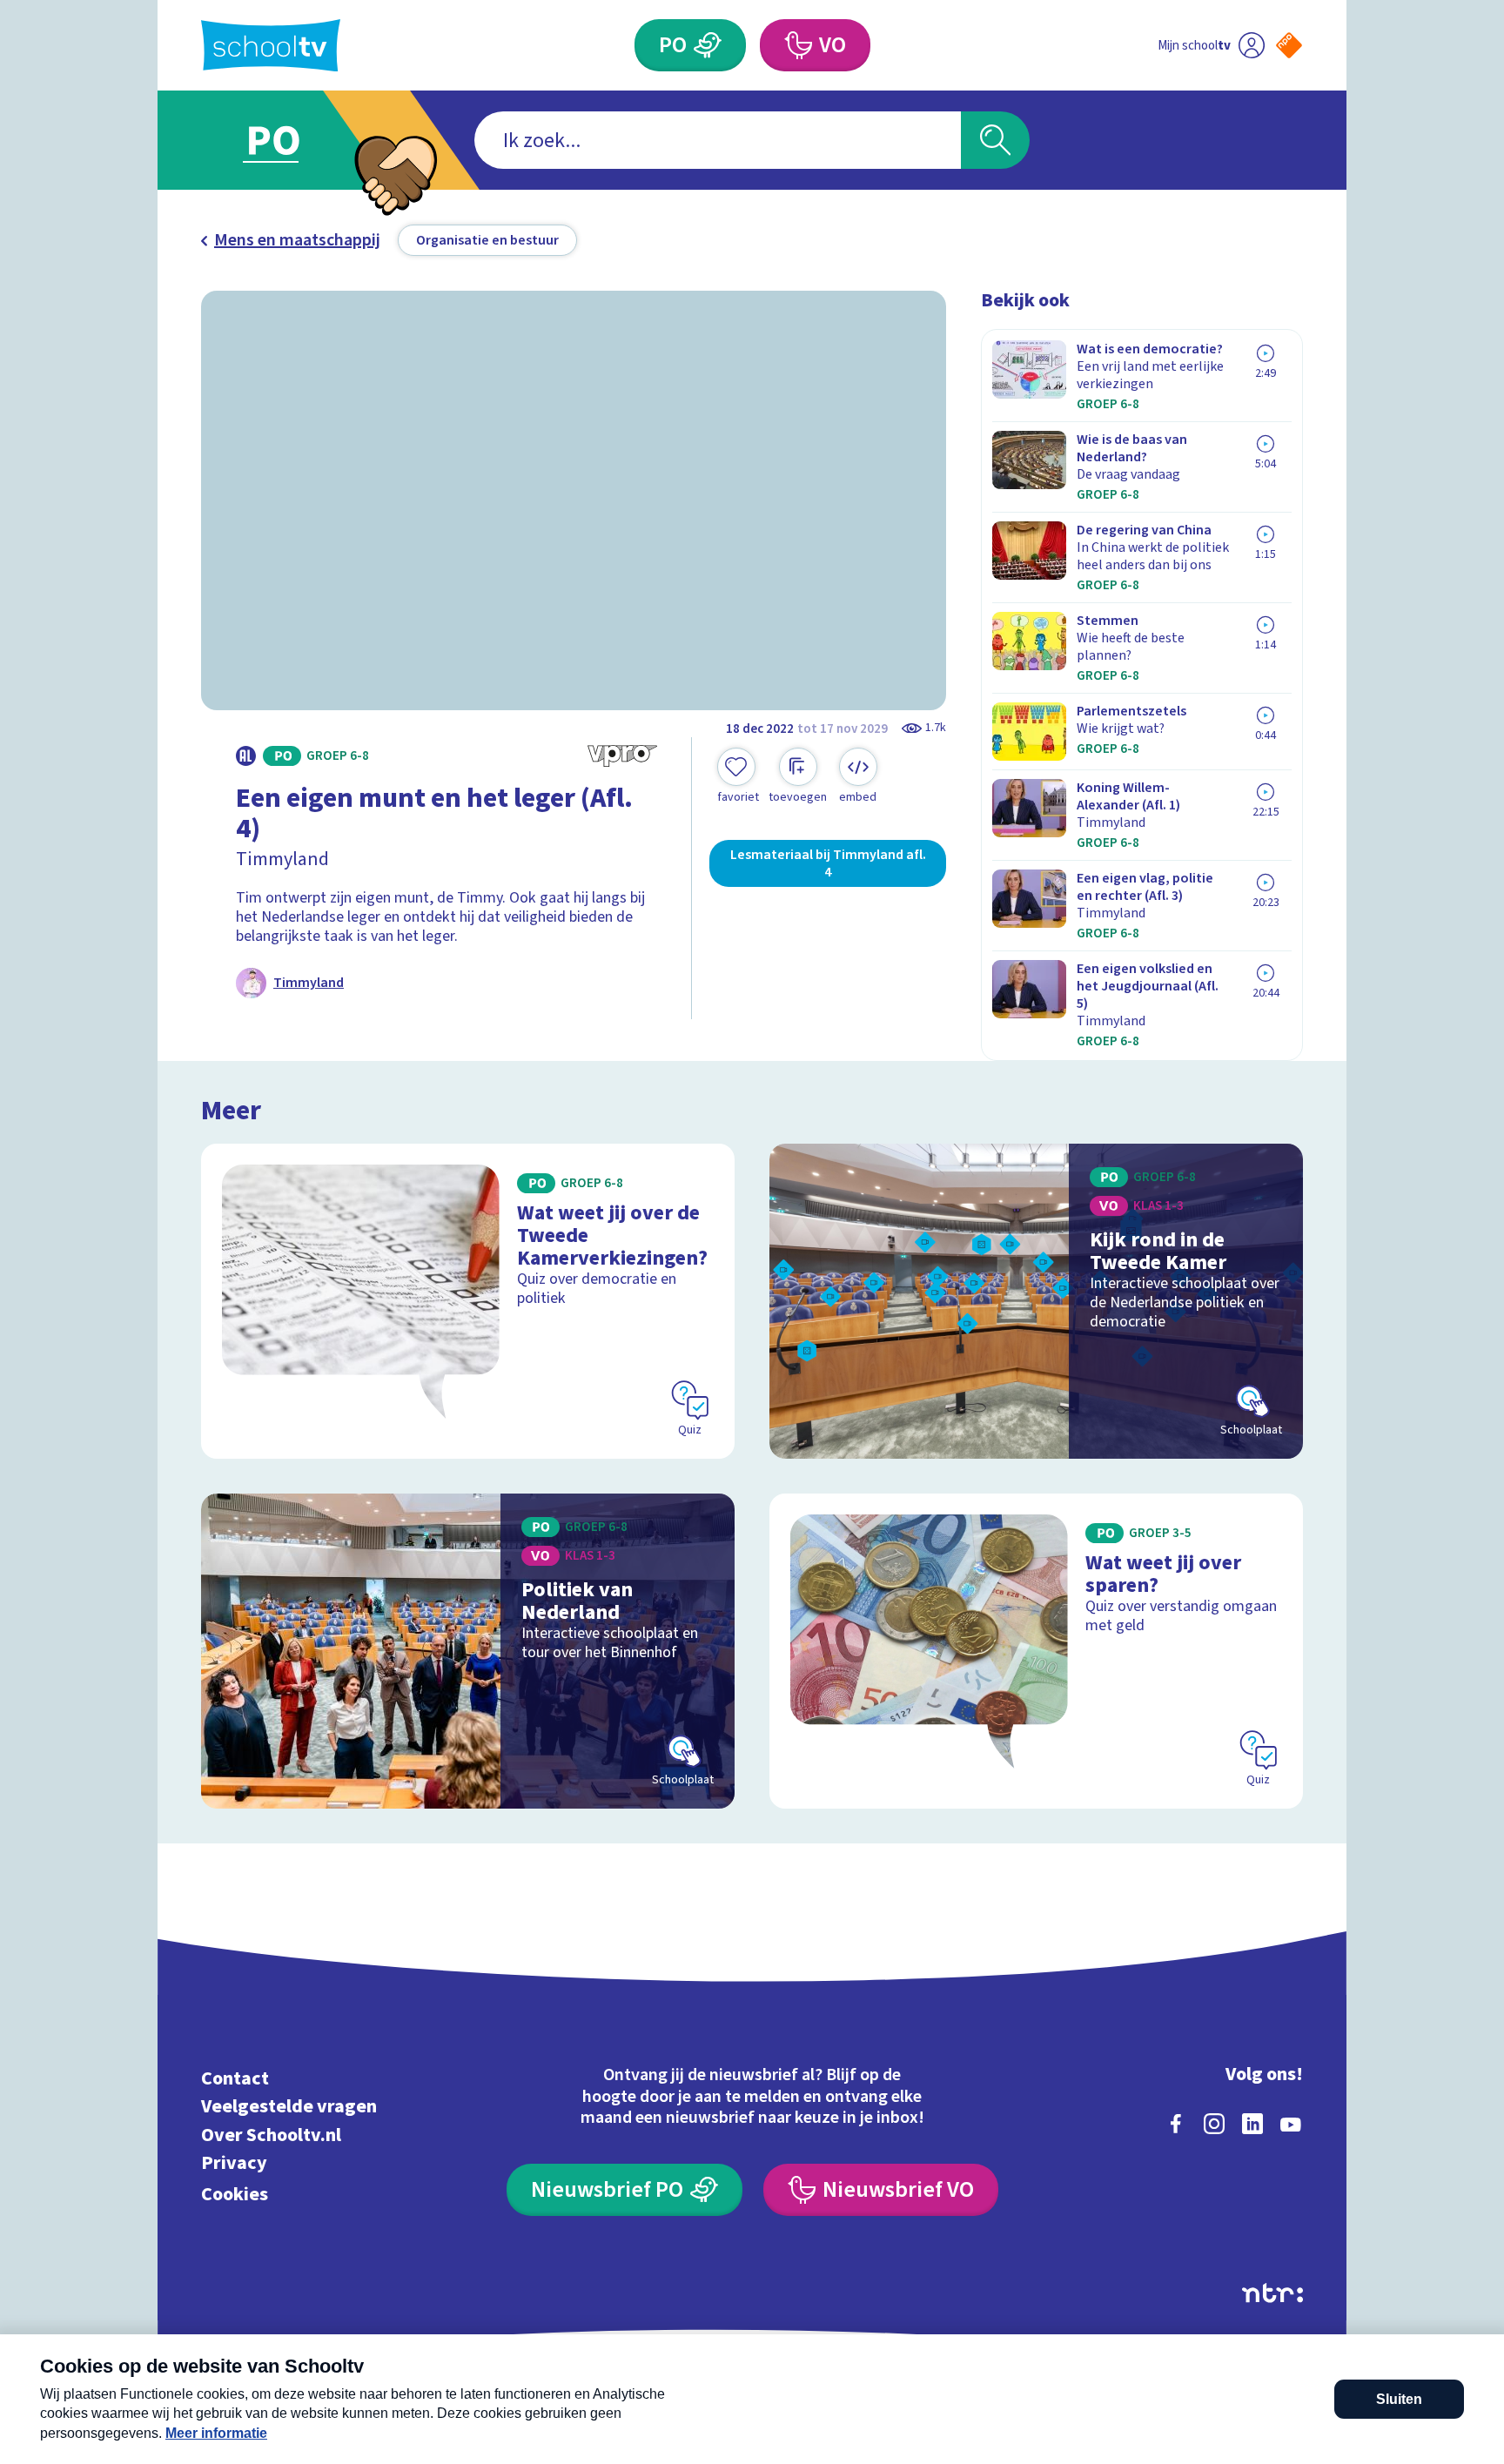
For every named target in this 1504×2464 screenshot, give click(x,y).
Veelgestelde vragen (289, 2107)
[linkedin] (1252, 2124)
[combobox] (718, 140)
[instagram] (1214, 2124)
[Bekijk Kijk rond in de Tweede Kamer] (1036, 1301)
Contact (235, 2078)
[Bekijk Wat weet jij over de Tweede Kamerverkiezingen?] (468, 1301)
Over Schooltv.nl (271, 2135)
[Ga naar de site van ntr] (1272, 2293)
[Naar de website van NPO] (1289, 45)
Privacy (234, 2163)
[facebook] (1176, 2124)
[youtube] (1291, 2124)
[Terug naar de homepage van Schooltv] (271, 46)
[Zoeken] (995, 140)
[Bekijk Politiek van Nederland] (468, 1651)
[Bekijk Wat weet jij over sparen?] (1036, 1651)
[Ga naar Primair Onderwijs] (288, 140)
